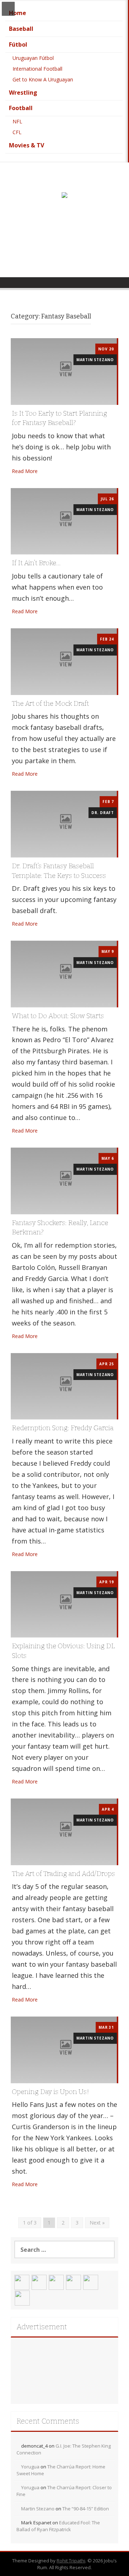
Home (18, 13)
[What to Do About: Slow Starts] (64, 973)
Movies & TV (27, 145)
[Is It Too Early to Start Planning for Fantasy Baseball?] (64, 371)
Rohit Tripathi (71, 2561)
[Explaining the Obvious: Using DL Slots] (64, 1604)
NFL (17, 121)
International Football (37, 69)
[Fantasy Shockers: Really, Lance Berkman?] (64, 1180)
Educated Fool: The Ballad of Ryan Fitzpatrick (58, 2526)
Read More (25, 471)
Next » (97, 2223)
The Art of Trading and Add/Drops (63, 1874)
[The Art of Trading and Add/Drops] (64, 1831)
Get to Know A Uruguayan (43, 79)
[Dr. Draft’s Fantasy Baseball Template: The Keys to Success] (64, 824)
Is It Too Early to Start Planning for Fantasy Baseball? (59, 418)
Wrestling (23, 93)
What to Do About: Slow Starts (58, 1016)
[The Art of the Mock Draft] (64, 661)
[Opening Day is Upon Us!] (64, 2049)
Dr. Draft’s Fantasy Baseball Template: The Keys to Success (59, 871)
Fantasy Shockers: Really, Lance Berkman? (60, 1228)
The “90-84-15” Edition (86, 2509)
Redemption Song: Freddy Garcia (63, 1428)
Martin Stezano (95, 360)
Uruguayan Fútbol (33, 58)
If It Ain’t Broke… (36, 563)
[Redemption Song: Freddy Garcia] (64, 1386)
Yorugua (30, 2467)
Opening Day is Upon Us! (51, 2092)
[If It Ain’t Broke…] (64, 521)
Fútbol (18, 44)
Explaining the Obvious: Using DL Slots (63, 1651)
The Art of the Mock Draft (50, 703)
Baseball (21, 29)
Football (21, 108)
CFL (17, 132)
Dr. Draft (103, 813)
